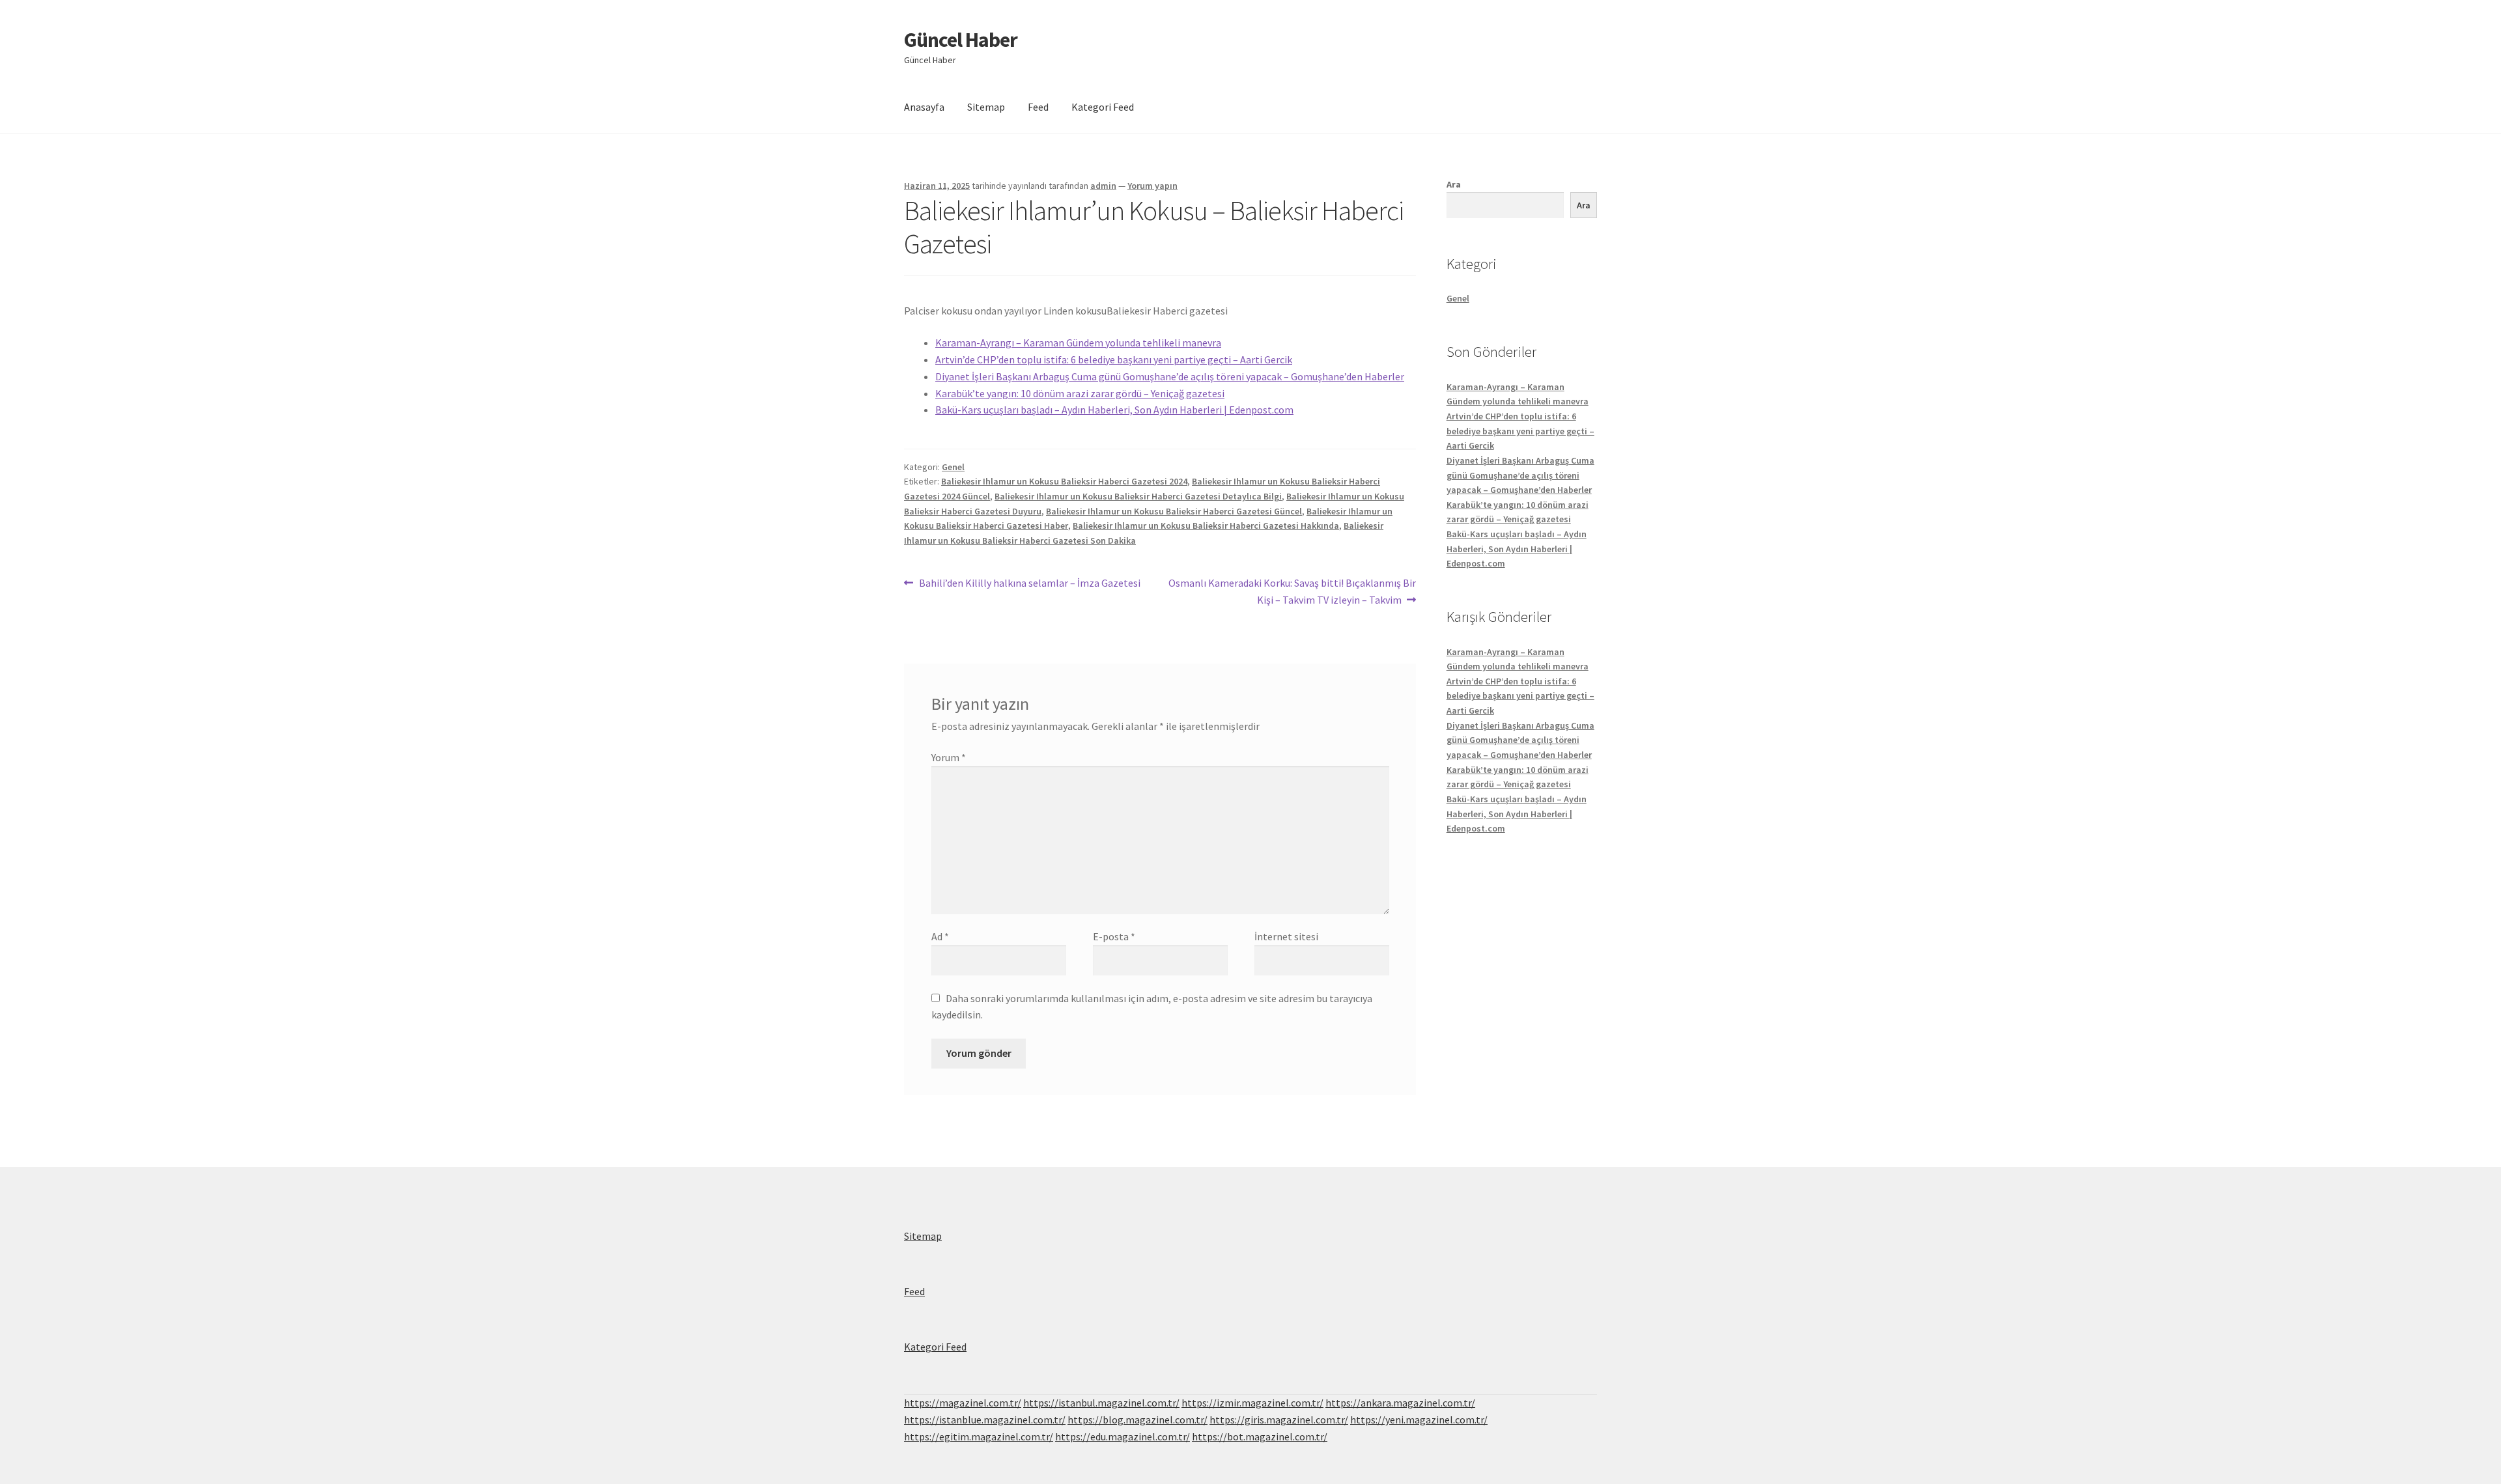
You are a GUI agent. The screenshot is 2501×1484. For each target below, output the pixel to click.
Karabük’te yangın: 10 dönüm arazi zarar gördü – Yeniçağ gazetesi (1080, 393)
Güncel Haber (961, 40)
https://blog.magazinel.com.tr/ (1137, 1420)
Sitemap (986, 107)
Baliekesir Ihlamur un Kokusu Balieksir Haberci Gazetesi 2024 (1064, 481)
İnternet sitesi (1286, 936)
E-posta (1114, 936)
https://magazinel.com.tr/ (963, 1403)
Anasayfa (924, 107)
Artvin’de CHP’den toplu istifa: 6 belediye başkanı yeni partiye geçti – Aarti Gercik (1114, 359)
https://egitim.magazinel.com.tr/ (979, 1436)
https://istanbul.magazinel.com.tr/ (1101, 1403)
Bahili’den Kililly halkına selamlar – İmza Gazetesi (1029, 584)
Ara (1454, 184)
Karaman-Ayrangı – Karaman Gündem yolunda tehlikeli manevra (1078, 343)
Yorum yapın (1152, 186)
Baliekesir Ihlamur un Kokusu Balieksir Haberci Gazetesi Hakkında (1206, 525)
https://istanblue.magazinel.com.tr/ (985, 1420)
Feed (1038, 107)
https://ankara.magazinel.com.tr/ (1400, 1403)
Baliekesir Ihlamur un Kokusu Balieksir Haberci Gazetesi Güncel (1174, 511)
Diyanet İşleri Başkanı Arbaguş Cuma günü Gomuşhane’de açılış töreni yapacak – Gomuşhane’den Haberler (1170, 376)
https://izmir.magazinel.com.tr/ (1252, 1403)
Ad (940, 936)
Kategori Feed (1103, 107)
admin (1103, 186)
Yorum (949, 757)
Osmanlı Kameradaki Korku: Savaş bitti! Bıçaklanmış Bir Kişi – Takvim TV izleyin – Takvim (1292, 591)
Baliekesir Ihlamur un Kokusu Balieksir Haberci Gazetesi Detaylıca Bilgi (1138, 496)
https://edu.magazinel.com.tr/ (1123, 1436)
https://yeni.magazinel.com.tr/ (1419, 1420)
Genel (953, 467)
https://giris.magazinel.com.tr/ (1279, 1420)
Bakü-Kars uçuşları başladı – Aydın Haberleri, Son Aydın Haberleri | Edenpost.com (1114, 410)
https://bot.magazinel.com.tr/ (1260, 1436)
